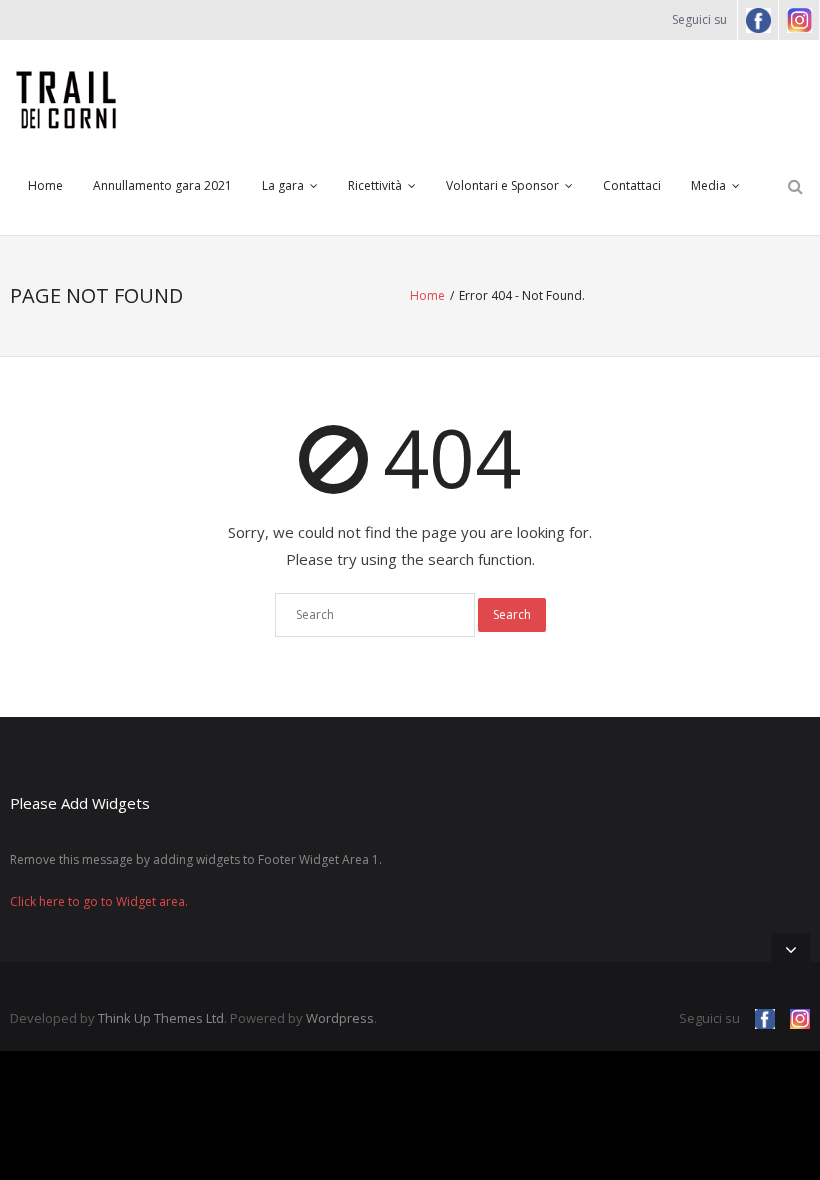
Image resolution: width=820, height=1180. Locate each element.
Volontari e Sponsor (502, 185)
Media (708, 185)
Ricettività (375, 185)
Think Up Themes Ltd (161, 1018)
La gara (283, 185)
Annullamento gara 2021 (162, 185)
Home (45, 185)
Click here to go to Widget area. (99, 901)
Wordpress (340, 1018)
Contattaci (632, 185)
